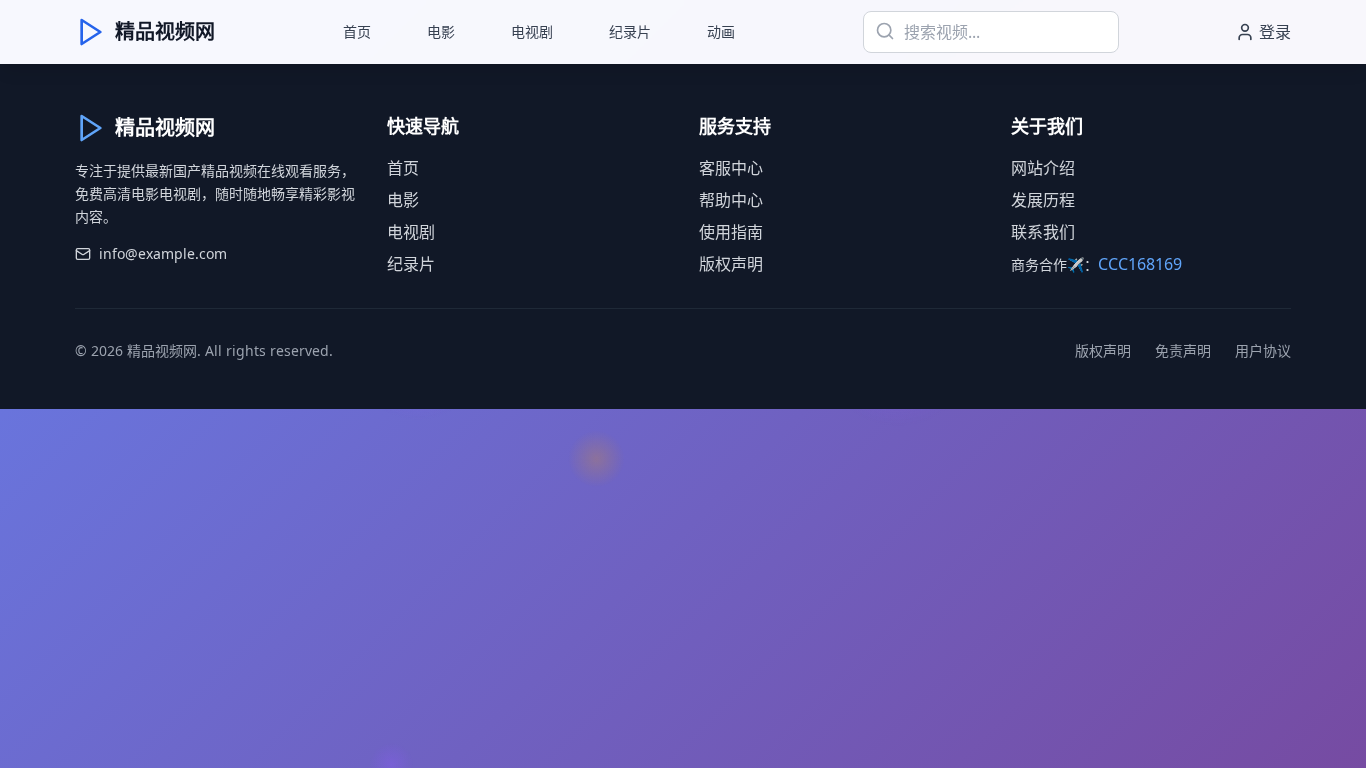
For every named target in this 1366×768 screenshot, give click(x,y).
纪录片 (630, 31)
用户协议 (1263, 350)
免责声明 (1183, 350)
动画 (721, 31)
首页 (357, 31)
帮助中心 (731, 200)
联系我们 (1043, 232)
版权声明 (731, 264)
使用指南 (731, 232)
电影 (441, 31)
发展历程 (1043, 200)
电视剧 (532, 31)
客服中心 (731, 168)
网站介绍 (1043, 168)
